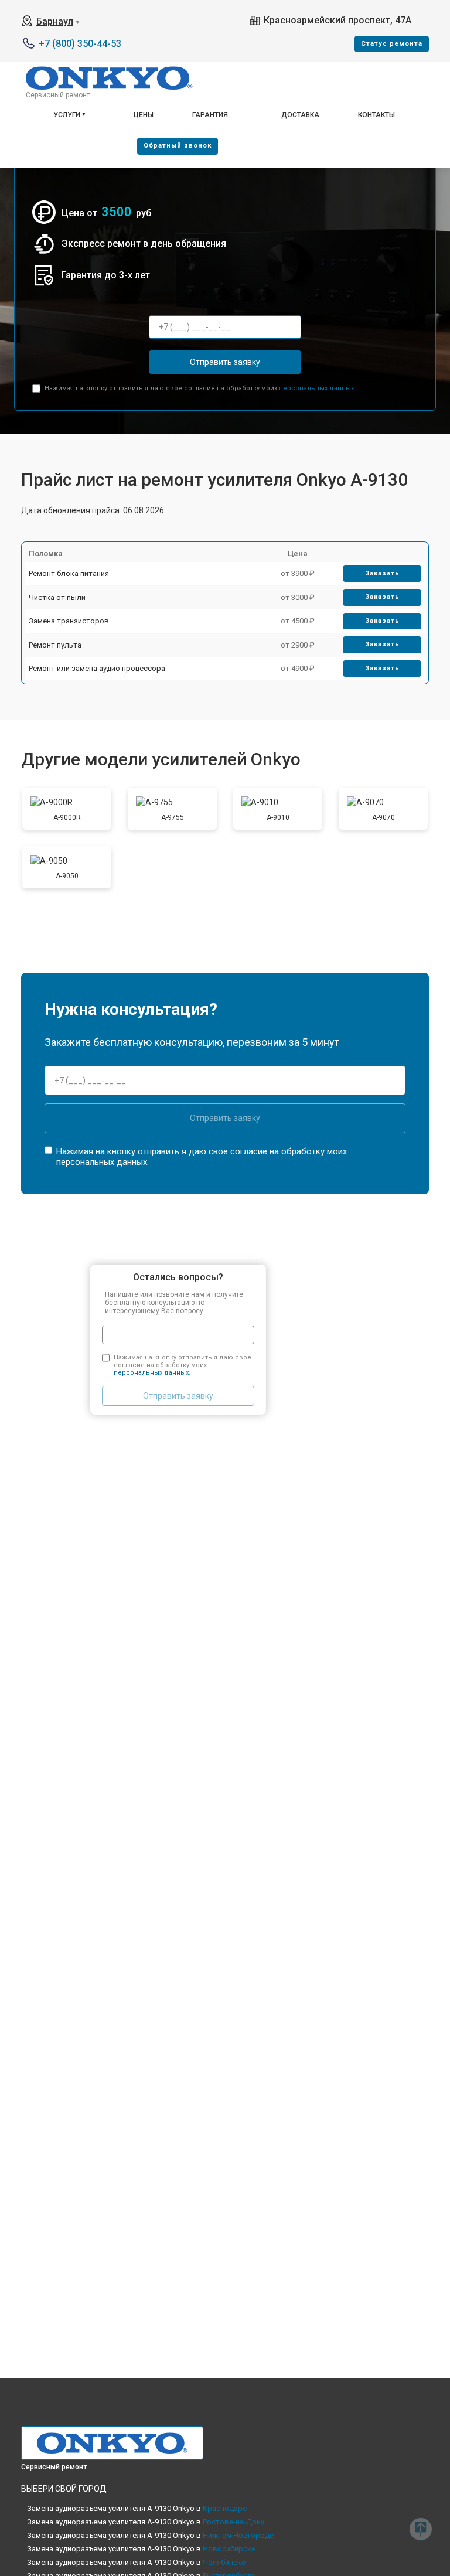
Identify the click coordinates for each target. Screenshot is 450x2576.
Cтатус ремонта (392, 44)
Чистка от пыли (57, 597)
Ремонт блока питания (69, 573)
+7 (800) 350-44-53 (80, 44)
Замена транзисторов (69, 621)
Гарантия (210, 115)
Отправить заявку (225, 362)
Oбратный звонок (178, 146)
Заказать (382, 573)
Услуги (67, 115)
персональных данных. (317, 388)
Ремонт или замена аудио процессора (97, 668)
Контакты (376, 115)
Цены (144, 115)
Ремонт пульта (55, 645)
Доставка (300, 115)
